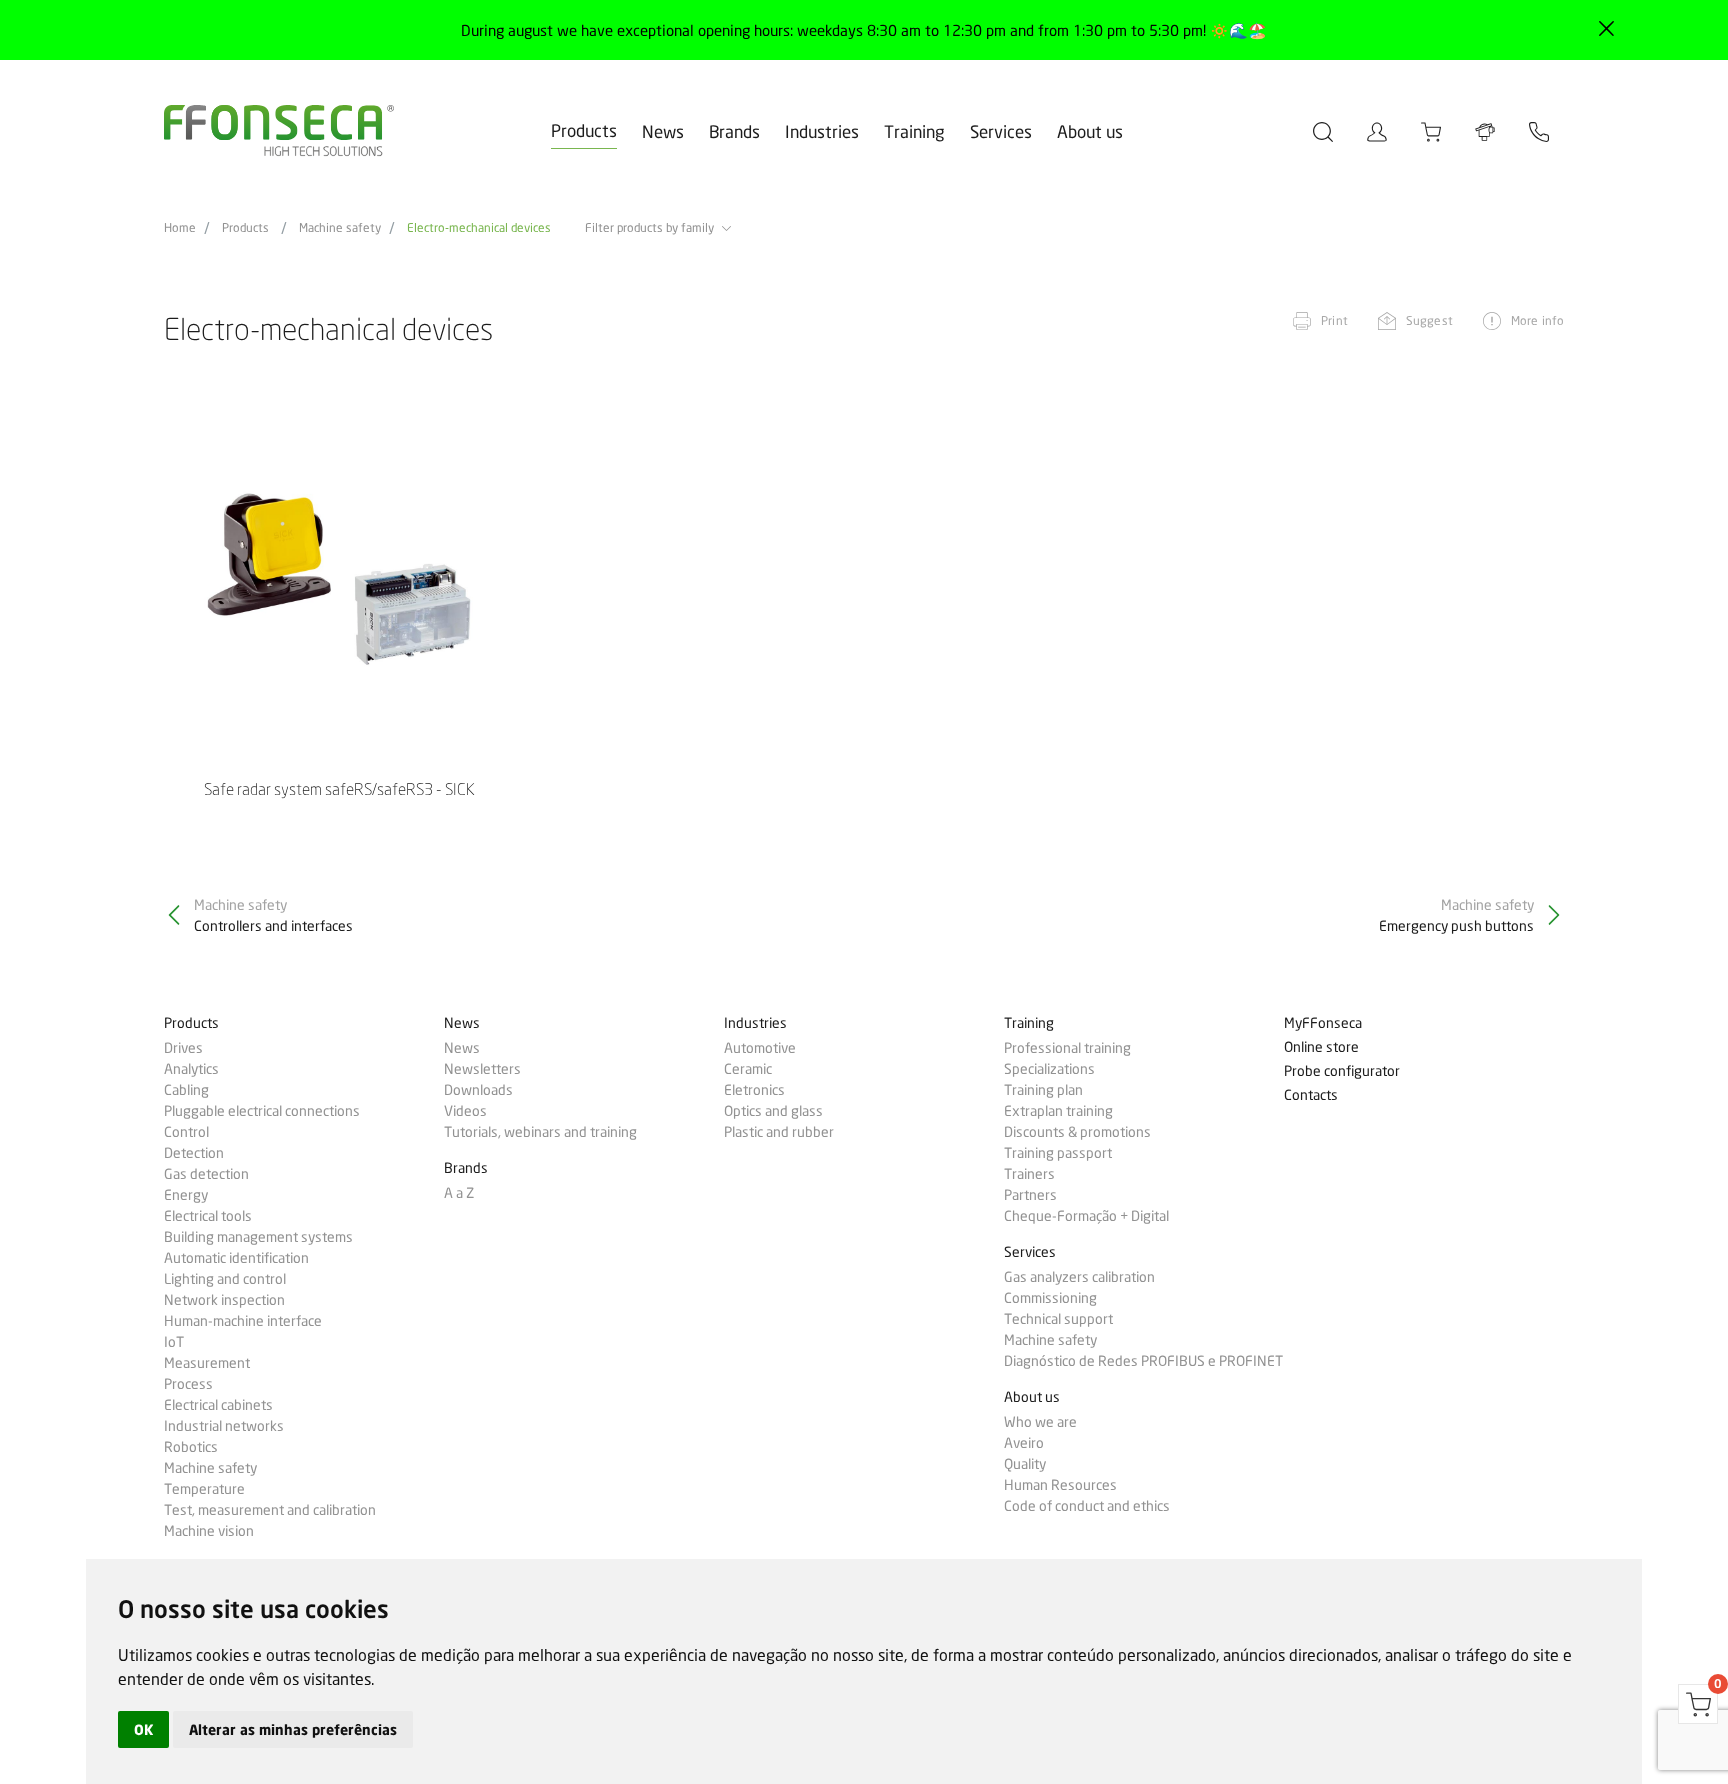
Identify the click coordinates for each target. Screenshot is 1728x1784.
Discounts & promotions (1077, 1132)
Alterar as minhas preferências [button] (293, 1729)
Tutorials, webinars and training (540, 1132)
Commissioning (1050, 1298)
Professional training (1067, 1048)
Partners (1030, 1195)
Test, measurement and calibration (270, 1510)
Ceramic (748, 1069)
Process (188, 1384)
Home (180, 228)
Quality (1025, 1464)
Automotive (760, 1048)
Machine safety (340, 228)
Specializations (1049, 1069)
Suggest (1429, 320)
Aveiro (1024, 1443)
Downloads (478, 1090)
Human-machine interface (243, 1321)
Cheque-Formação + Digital (1086, 1216)
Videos (465, 1111)
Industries (822, 131)
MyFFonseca (1323, 1023)
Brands (734, 131)
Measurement (207, 1363)
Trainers (1029, 1174)
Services (1001, 131)
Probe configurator (1342, 1071)
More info (1537, 320)
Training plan (1043, 1090)
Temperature (204, 1489)
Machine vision (209, 1531)
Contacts (1311, 1095)
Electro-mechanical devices (479, 228)
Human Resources (1060, 1485)
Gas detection (206, 1174)
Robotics (191, 1447)
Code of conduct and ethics (1087, 1506)
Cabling (186, 1090)
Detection (194, 1153)
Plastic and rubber (779, 1132)
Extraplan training (1058, 1111)
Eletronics (754, 1090)
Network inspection (224, 1300)
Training (914, 131)
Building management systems (258, 1237)
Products (584, 130)
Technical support (1058, 1319)
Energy (186, 1195)
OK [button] (143, 1729)
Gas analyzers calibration (1079, 1277)
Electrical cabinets (218, 1405)
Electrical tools (208, 1216)
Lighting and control (225, 1279)
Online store (1321, 1047)
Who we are (1040, 1422)
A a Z (459, 1193)
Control (186, 1132)
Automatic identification (236, 1258)
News (663, 131)
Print (1334, 320)
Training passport (1058, 1153)
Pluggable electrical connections (262, 1111)
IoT (174, 1342)
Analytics (191, 1069)
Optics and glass (773, 1111)
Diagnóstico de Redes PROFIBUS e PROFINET (1143, 1361)
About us (1090, 131)
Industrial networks (224, 1426)
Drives (183, 1048)
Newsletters (482, 1069)
